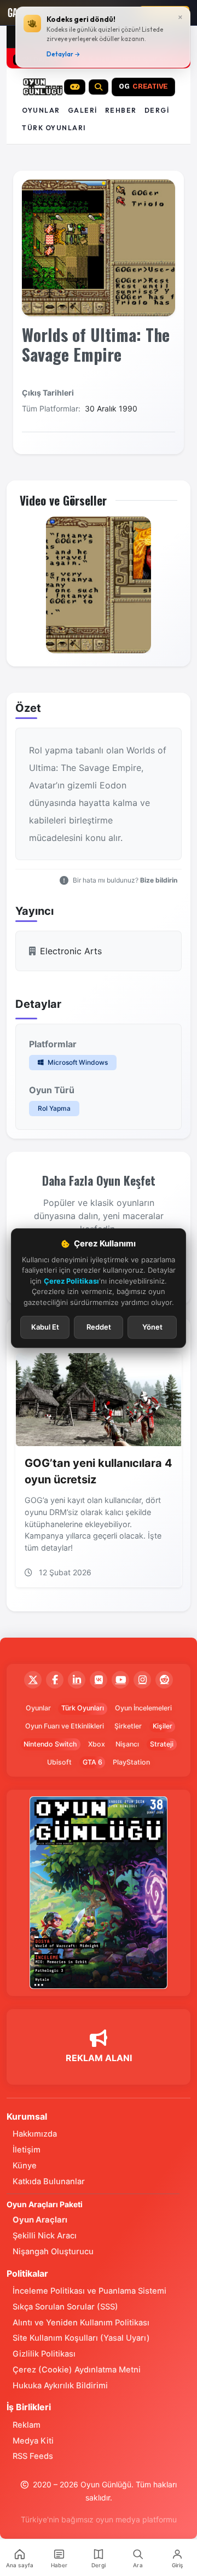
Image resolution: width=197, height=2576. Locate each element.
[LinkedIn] (77, 1680)
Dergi (157, 110)
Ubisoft (59, 1762)
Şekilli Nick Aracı (45, 2236)
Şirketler (128, 1726)
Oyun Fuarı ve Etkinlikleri (65, 1726)
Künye (25, 2166)
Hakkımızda (35, 2134)
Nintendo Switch (50, 1744)
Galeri (83, 110)
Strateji (162, 1744)
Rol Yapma (54, 1108)
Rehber (121, 110)
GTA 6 (92, 1762)
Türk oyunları (54, 128)
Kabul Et (45, 1327)
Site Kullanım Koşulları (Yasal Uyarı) (81, 2338)
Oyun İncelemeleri (143, 1708)
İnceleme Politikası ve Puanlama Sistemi (89, 2291)
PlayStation (131, 1762)
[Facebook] (55, 1680)
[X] (33, 1680)
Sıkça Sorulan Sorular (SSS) (65, 2307)
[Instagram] (142, 1680)
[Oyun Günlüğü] (43, 87)
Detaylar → (63, 54)
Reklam (27, 2425)
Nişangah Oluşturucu (53, 2252)
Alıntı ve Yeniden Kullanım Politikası (81, 2323)
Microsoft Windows (77, 1062)
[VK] (99, 1680)
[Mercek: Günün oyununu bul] (99, 87)
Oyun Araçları (40, 2220)
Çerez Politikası (71, 1280)
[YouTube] (120, 1680)
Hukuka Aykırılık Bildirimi (60, 2386)
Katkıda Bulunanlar (49, 2182)
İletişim (27, 2150)
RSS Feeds (33, 2456)
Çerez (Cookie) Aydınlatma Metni (77, 2370)
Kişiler (163, 1726)
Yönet (152, 1327)
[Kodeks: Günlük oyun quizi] (75, 87)
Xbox (97, 1744)
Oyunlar (41, 110)
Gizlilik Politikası (44, 2354)
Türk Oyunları (83, 1708)
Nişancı (127, 1744)
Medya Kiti (33, 2441)
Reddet (99, 1327)
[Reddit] (164, 1680)
